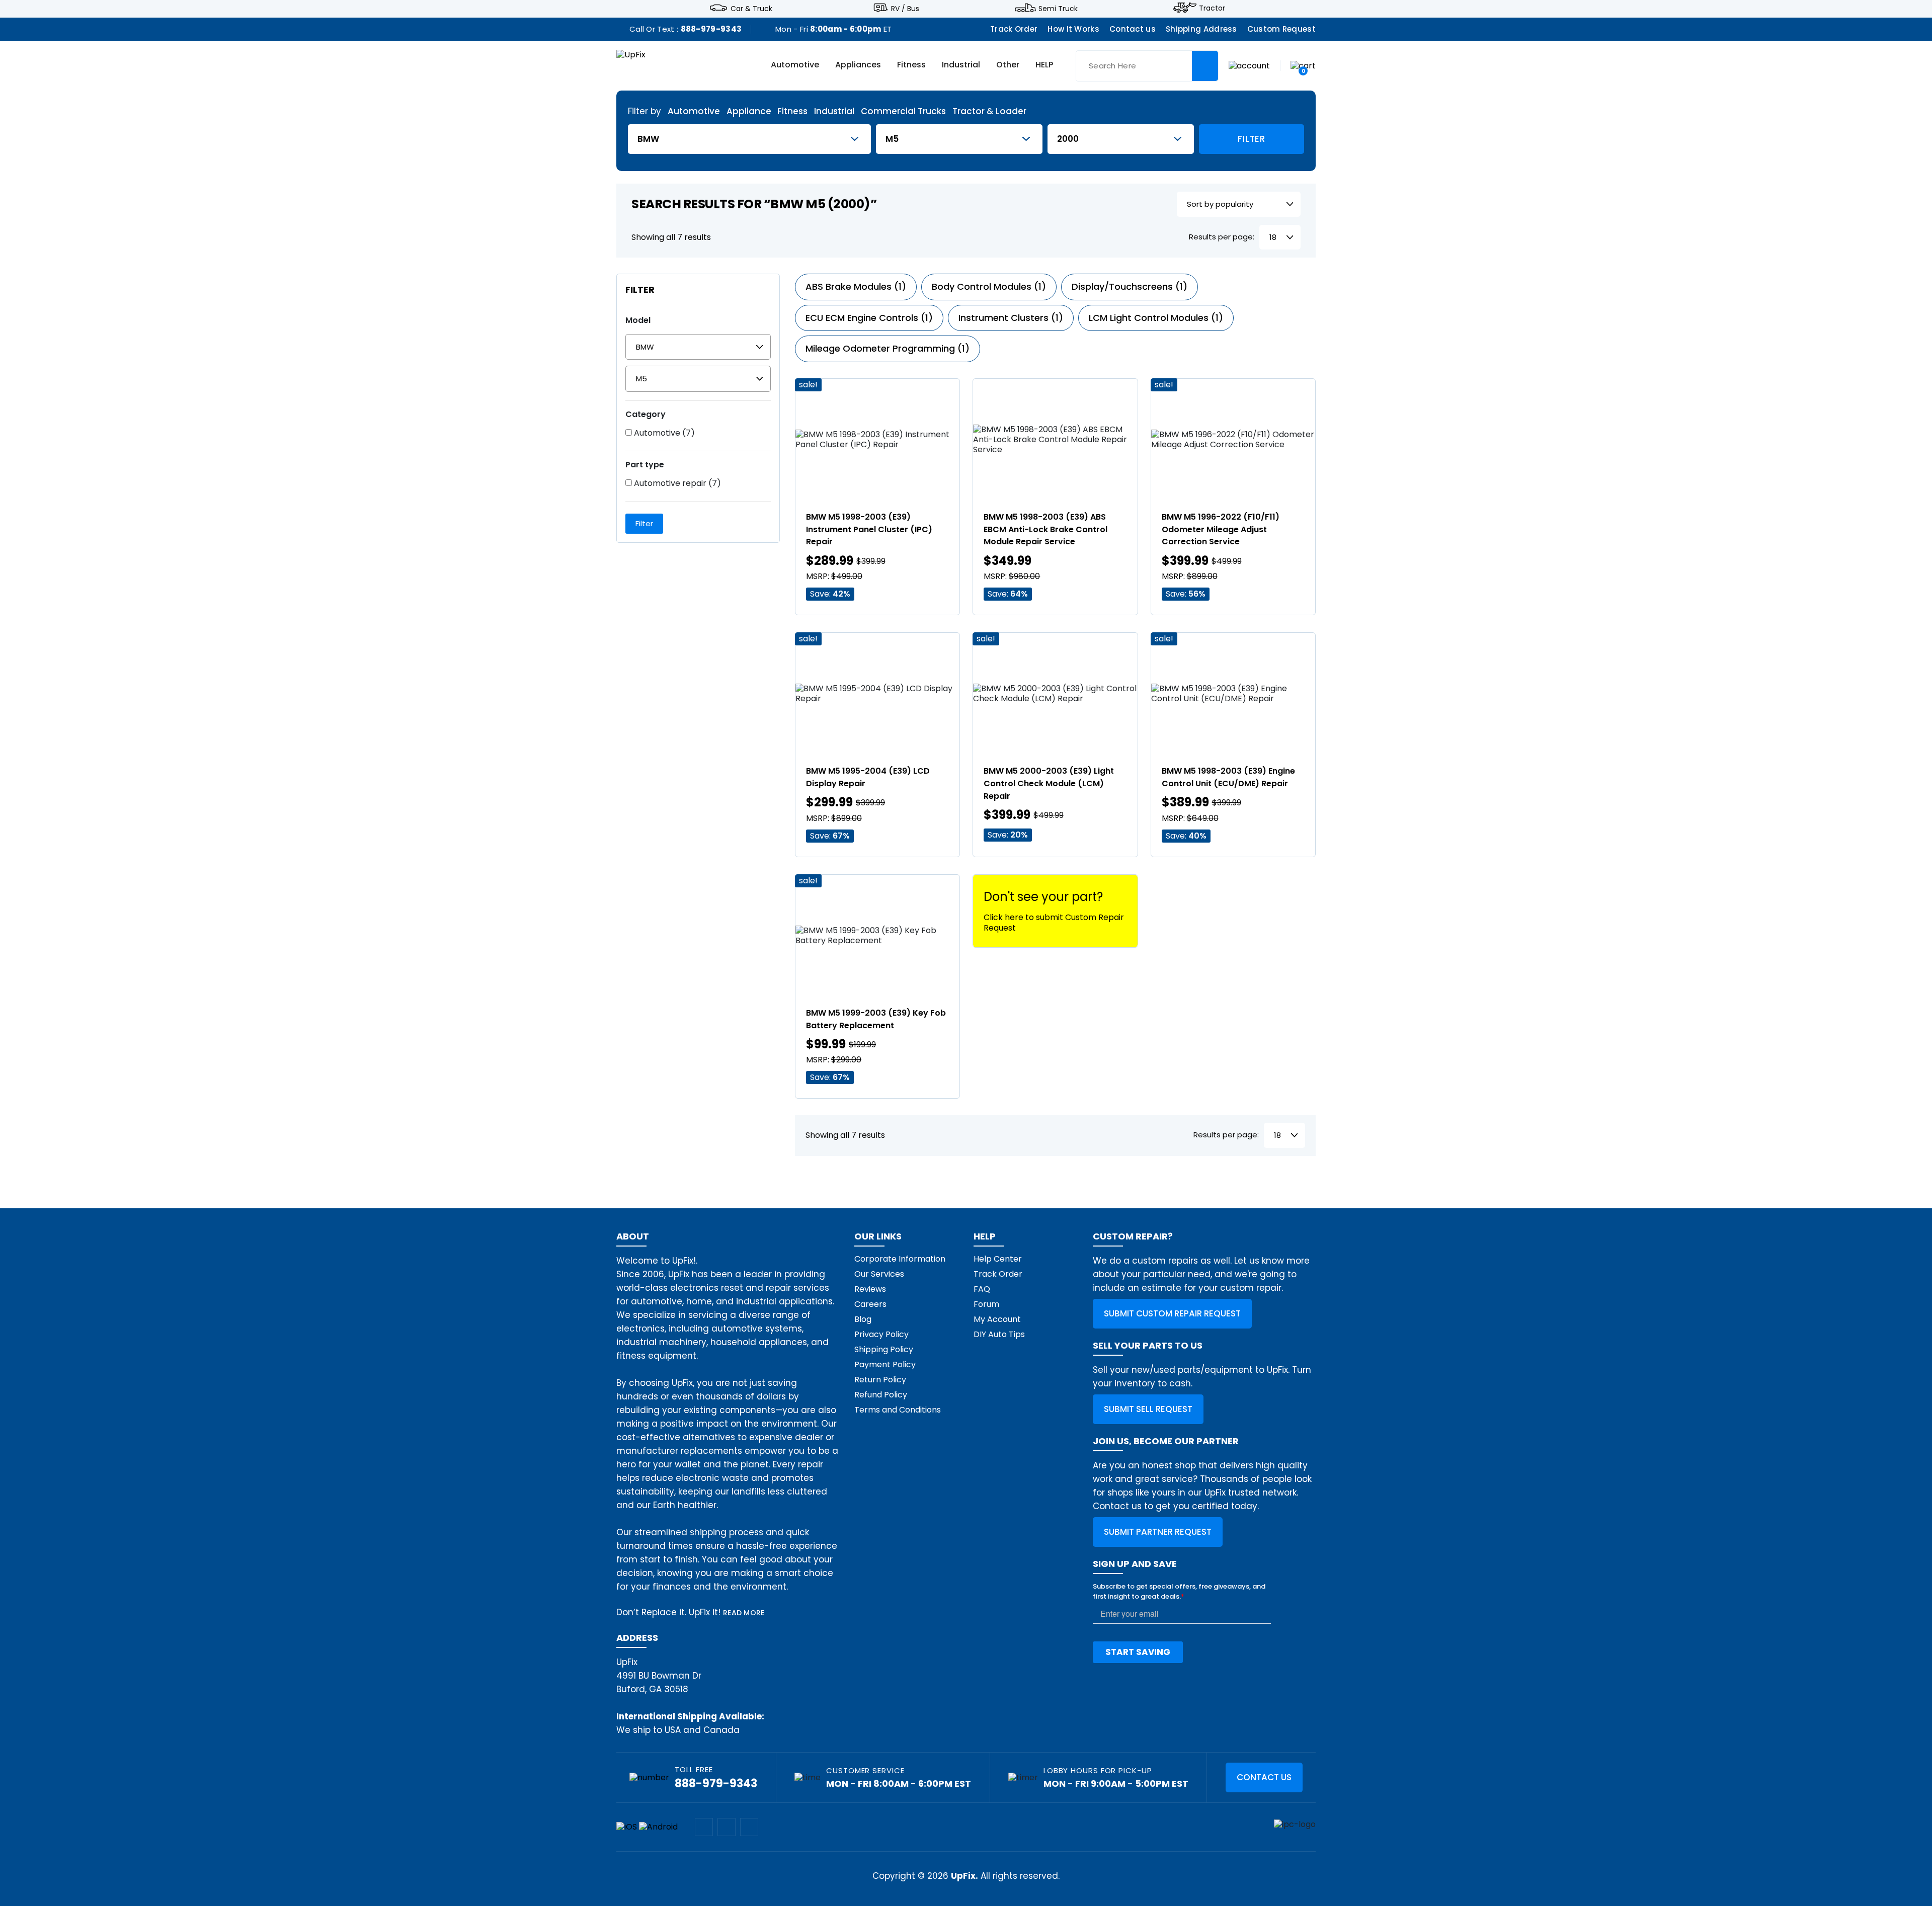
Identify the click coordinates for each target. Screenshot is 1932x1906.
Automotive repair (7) (676, 483)
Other (1008, 65)
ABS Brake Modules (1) (856, 286)
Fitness (911, 65)
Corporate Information (900, 1259)
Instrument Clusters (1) (1011, 318)
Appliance (749, 111)
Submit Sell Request (1148, 1409)
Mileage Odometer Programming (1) (888, 348)
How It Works (1073, 29)
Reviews (870, 1289)
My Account (997, 1319)
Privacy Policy (881, 1334)
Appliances (858, 65)
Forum (986, 1304)
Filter (1251, 139)
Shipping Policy (884, 1349)
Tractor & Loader (989, 111)
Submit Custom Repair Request (1172, 1313)
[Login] (1249, 65)
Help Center (998, 1259)
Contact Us (1264, 1777)
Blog (863, 1319)
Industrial (961, 65)
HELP (1044, 65)
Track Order (1014, 29)
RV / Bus (905, 8)
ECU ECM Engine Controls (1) (869, 318)
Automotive (795, 65)
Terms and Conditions (898, 1410)
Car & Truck (751, 8)
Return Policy (880, 1380)
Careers (870, 1304)
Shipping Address (1201, 29)
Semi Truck (1058, 8)
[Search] (1205, 66)
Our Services (879, 1274)
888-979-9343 (711, 29)
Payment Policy (885, 1364)
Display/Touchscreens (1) (1130, 286)
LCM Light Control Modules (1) (1156, 318)
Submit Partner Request (1158, 1532)
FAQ (982, 1289)
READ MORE (744, 1613)
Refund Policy (881, 1395)
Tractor (1212, 8)
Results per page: (1222, 237)
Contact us (1133, 29)
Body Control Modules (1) (989, 286)
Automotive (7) (663, 433)
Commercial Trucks (903, 111)
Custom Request (1281, 29)
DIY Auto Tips (999, 1334)
